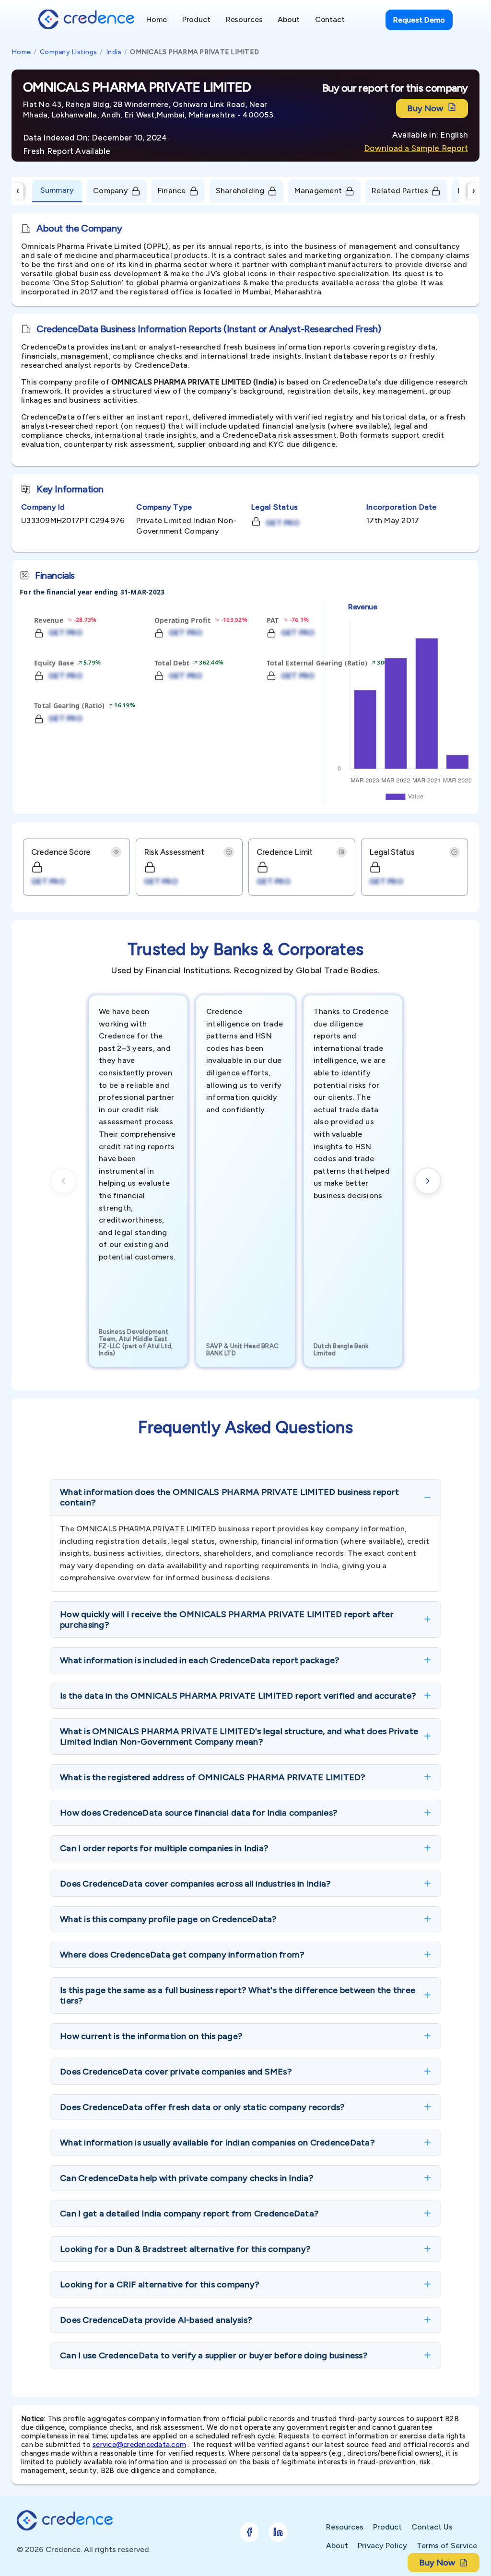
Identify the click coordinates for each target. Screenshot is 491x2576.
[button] (245, 1497)
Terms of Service (447, 2546)
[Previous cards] (63, 1181)
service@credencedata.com (139, 2445)
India (113, 52)
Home (21, 52)
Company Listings (68, 52)
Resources (345, 2527)
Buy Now (425, 108)
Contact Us (432, 2527)
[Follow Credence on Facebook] (249, 2532)
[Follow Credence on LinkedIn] (278, 2532)
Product (387, 2527)
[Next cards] (428, 1181)
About (337, 2546)
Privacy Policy (382, 2546)
